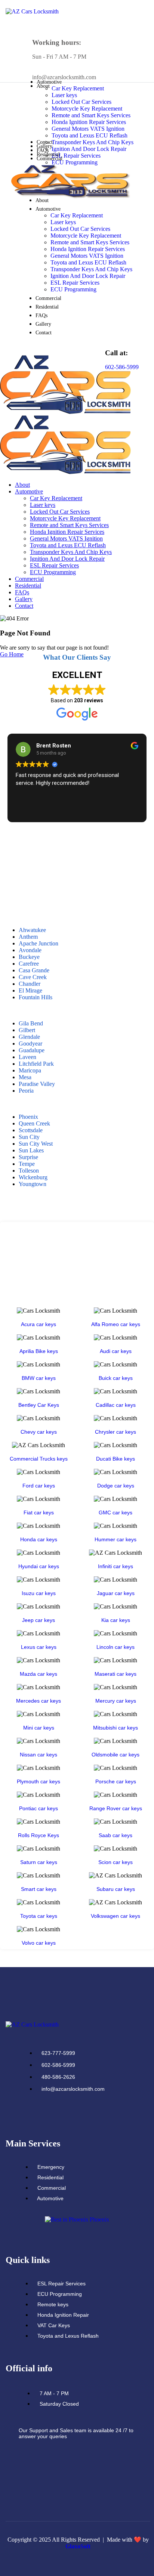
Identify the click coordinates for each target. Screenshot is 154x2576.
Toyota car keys (39, 1916)
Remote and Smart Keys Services (91, 115)
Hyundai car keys (39, 1566)
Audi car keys (116, 1351)
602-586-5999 (122, 367)
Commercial (50, 159)
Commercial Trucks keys (39, 1459)
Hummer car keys (115, 1539)
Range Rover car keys (116, 1808)
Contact (45, 142)
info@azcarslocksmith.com (64, 77)
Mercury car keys (116, 1701)
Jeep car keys (38, 1620)
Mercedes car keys (38, 1701)
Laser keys (64, 95)
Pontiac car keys (38, 1808)
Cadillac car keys (116, 1405)
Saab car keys (115, 1835)
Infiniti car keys (115, 1566)
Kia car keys (116, 1620)
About (42, 200)
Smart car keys (39, 1889)
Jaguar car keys (116, 1593)
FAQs (43, 150)
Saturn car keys (39, 1862)
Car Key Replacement (78, 88)
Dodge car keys (116, 1486)
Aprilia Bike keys (39, 1351)
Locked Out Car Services (81, 102)
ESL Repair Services (76, 156)
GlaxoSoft (78, 2546)
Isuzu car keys (39, 1593)
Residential (48, 154)
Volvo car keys (39, 1943)
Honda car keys (39, 1539)
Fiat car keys (39, 1513)
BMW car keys (39, 1378)
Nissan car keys (38, 1755)
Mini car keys (39, 1728)
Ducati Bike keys (115, 1459)
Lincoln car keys (115, 1647)
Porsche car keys (116, 1781)
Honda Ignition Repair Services (89, 122)
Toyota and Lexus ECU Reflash (90, 135)
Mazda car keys (38, 1674)
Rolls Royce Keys (38, 1835)
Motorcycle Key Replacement (87, 109)
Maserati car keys (115, 1674)
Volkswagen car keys (115, 1916)
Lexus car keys (39, 1647)
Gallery (44, 146)
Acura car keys (38, 1324)
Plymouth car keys (38, 1781)
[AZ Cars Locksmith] (65, 412)
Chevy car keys (39, 1432)
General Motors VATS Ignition (88, 129)
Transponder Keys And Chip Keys (93, 142)
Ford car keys (39, 1486)
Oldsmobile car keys (115, 1755)
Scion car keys (115, 1862)
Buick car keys (116, 1378)
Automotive (48, 209)
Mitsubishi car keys (115, 1728)
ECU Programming (75, 162)
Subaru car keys (116, 1889)
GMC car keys (115, 1513)
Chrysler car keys (115, 1432)
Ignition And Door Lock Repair (89, 149)
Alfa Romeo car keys (116, 1324)
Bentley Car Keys (39, 1405)
